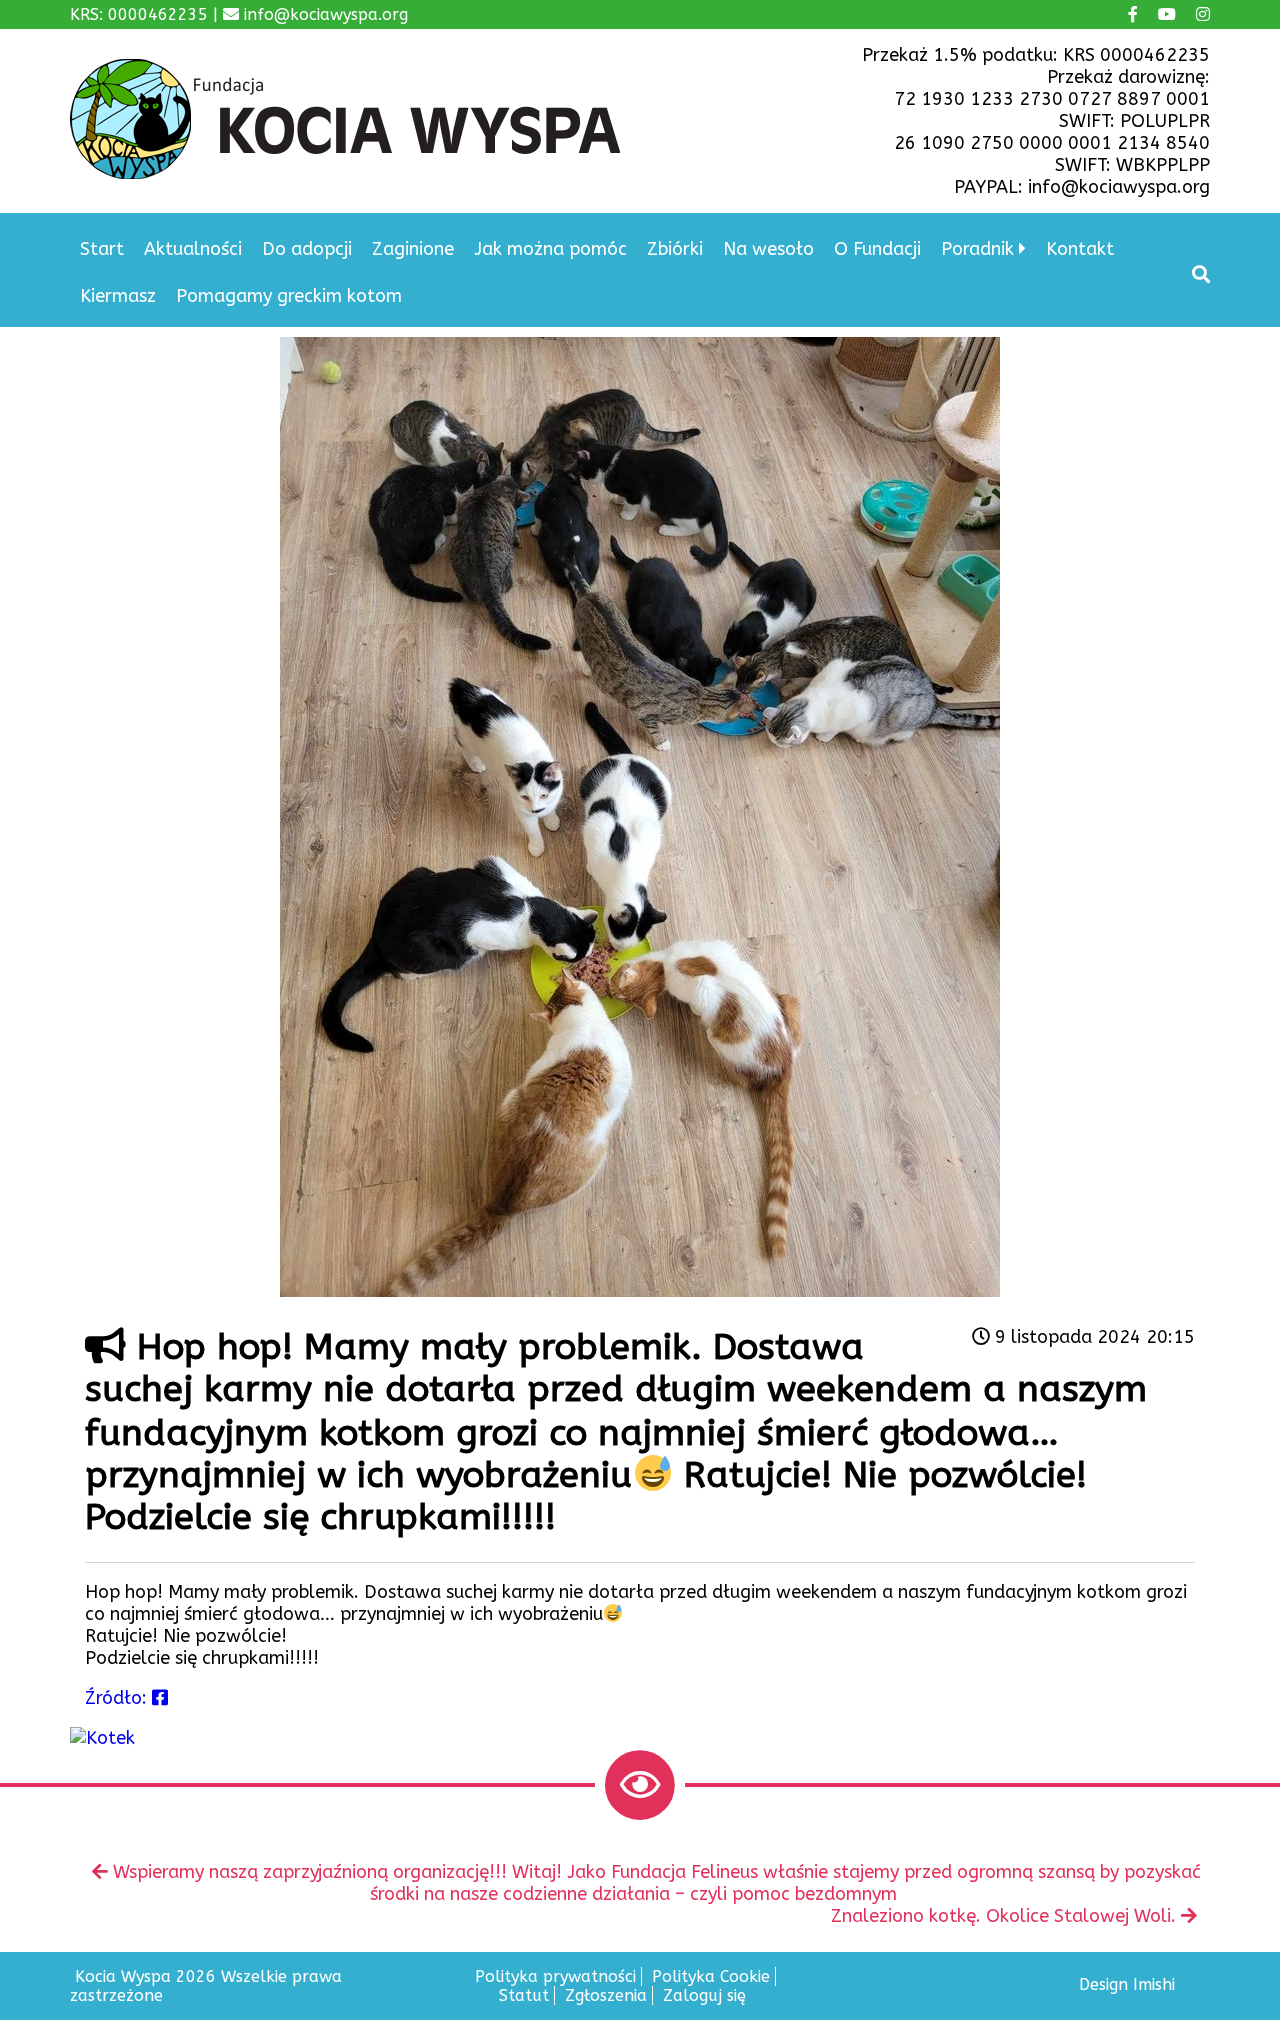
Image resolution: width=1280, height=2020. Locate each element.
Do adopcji (307, 249)
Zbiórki (675, 249)
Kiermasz (118, 296)
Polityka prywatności (555, 1976)
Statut (524, 1995)
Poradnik (977, 249)
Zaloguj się (704, 1995)
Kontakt (1080, 249)
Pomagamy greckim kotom (289, 296)
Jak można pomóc (550, 249)
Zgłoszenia (606, 1995)
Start (102, 249)
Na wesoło (768, 249)
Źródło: (118, 1698)
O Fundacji (877, 249)
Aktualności (193, 249)
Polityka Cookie (711, 1976)
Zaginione (413, 249)
